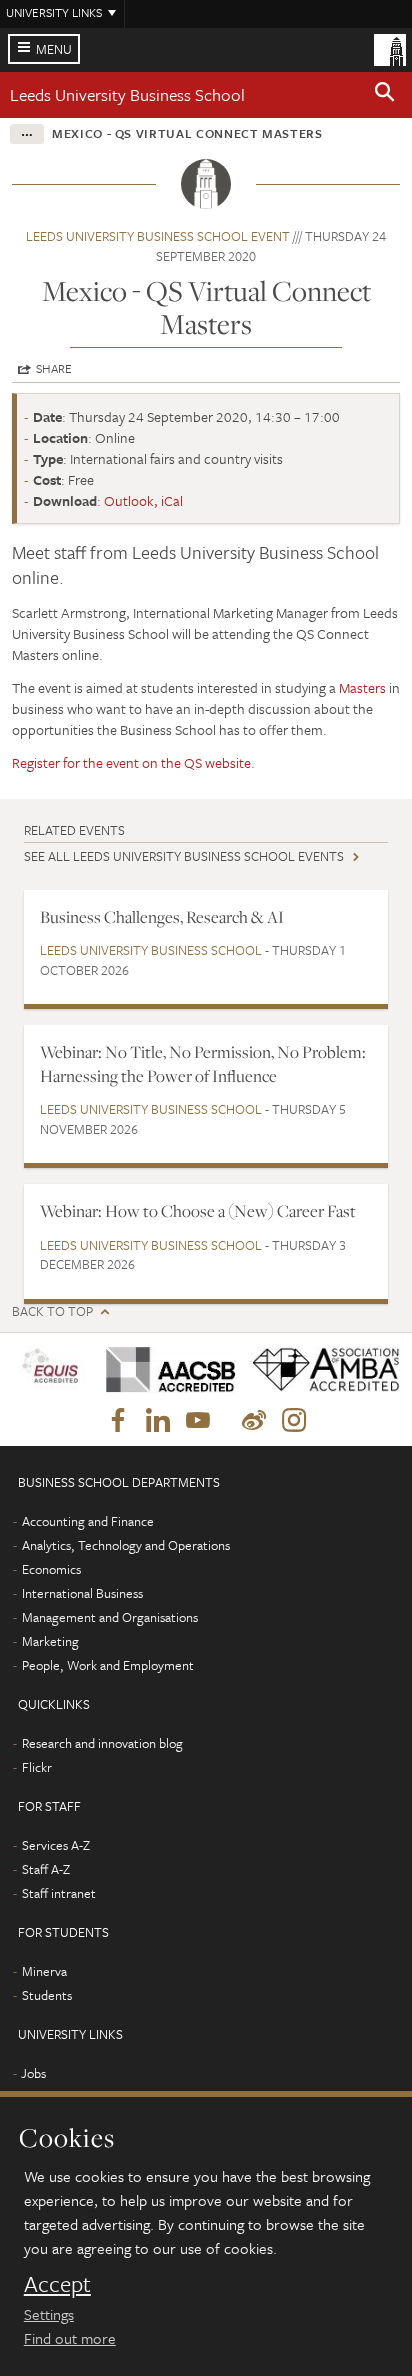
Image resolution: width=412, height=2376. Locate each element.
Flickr (37, 1767)
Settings (49, 2314)
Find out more (70, 2338)
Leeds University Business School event (158, 236)
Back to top (52, 1311)
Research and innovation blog (102, 1743)
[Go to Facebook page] (118, 1421)
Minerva (44, 1971)
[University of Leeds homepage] (390, 48)
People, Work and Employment (108, 1665)
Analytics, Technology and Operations (126, 1545)
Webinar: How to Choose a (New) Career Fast (198, 1211)
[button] (385, 95)
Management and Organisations (110, 1617)
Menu (54, 49)
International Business (82, 1593)
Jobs (33, 2073)
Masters (362, 687)
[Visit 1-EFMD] (51, 1369)
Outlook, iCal (143, 500)
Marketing (50, 1641)
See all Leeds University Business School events (184, 856)
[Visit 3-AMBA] (318, 1370)
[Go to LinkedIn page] (158, 1421)
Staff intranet (59, 1893)
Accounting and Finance (88, 1521)
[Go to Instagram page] (294, 1421)
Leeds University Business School (127, 94)
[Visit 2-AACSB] (163, 1369)
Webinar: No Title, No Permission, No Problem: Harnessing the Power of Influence (203, 1063)
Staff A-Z (46, 1869)
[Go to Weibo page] (254, 1421)
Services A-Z (56, 1845)
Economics (51, 1569)
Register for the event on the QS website (131, 762)
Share (54, 368)
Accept (57, 2284)
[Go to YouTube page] (198, 1421)
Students (47, 1995)
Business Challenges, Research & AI (162, 917)
